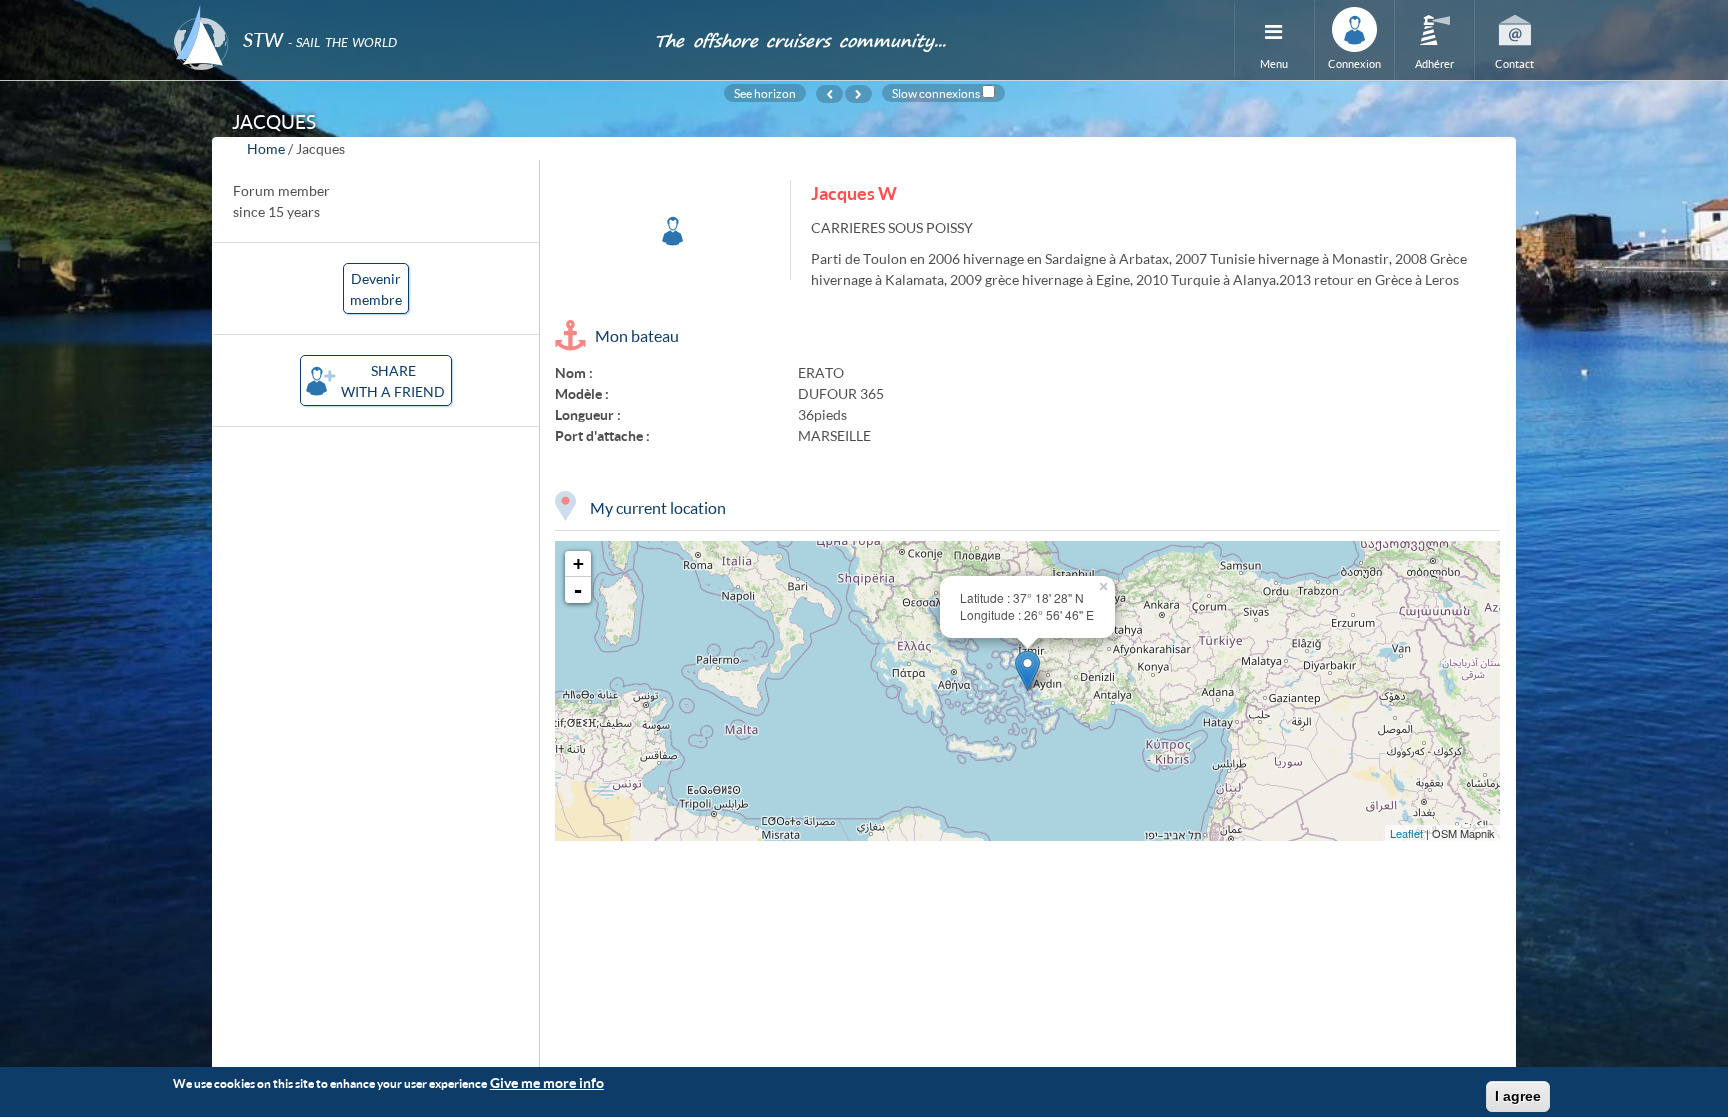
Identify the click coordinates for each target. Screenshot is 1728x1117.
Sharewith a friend (393, 381)
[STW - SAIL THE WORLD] (401, 12)
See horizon (765, 93)
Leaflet (1406, 833)
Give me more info (547, 1082)
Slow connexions (936, 93)
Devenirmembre (376, 289)
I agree (1518, 1096)
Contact (1514, 63)
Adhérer (1434, 63)
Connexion (1354, 63)
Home (266, 148)
